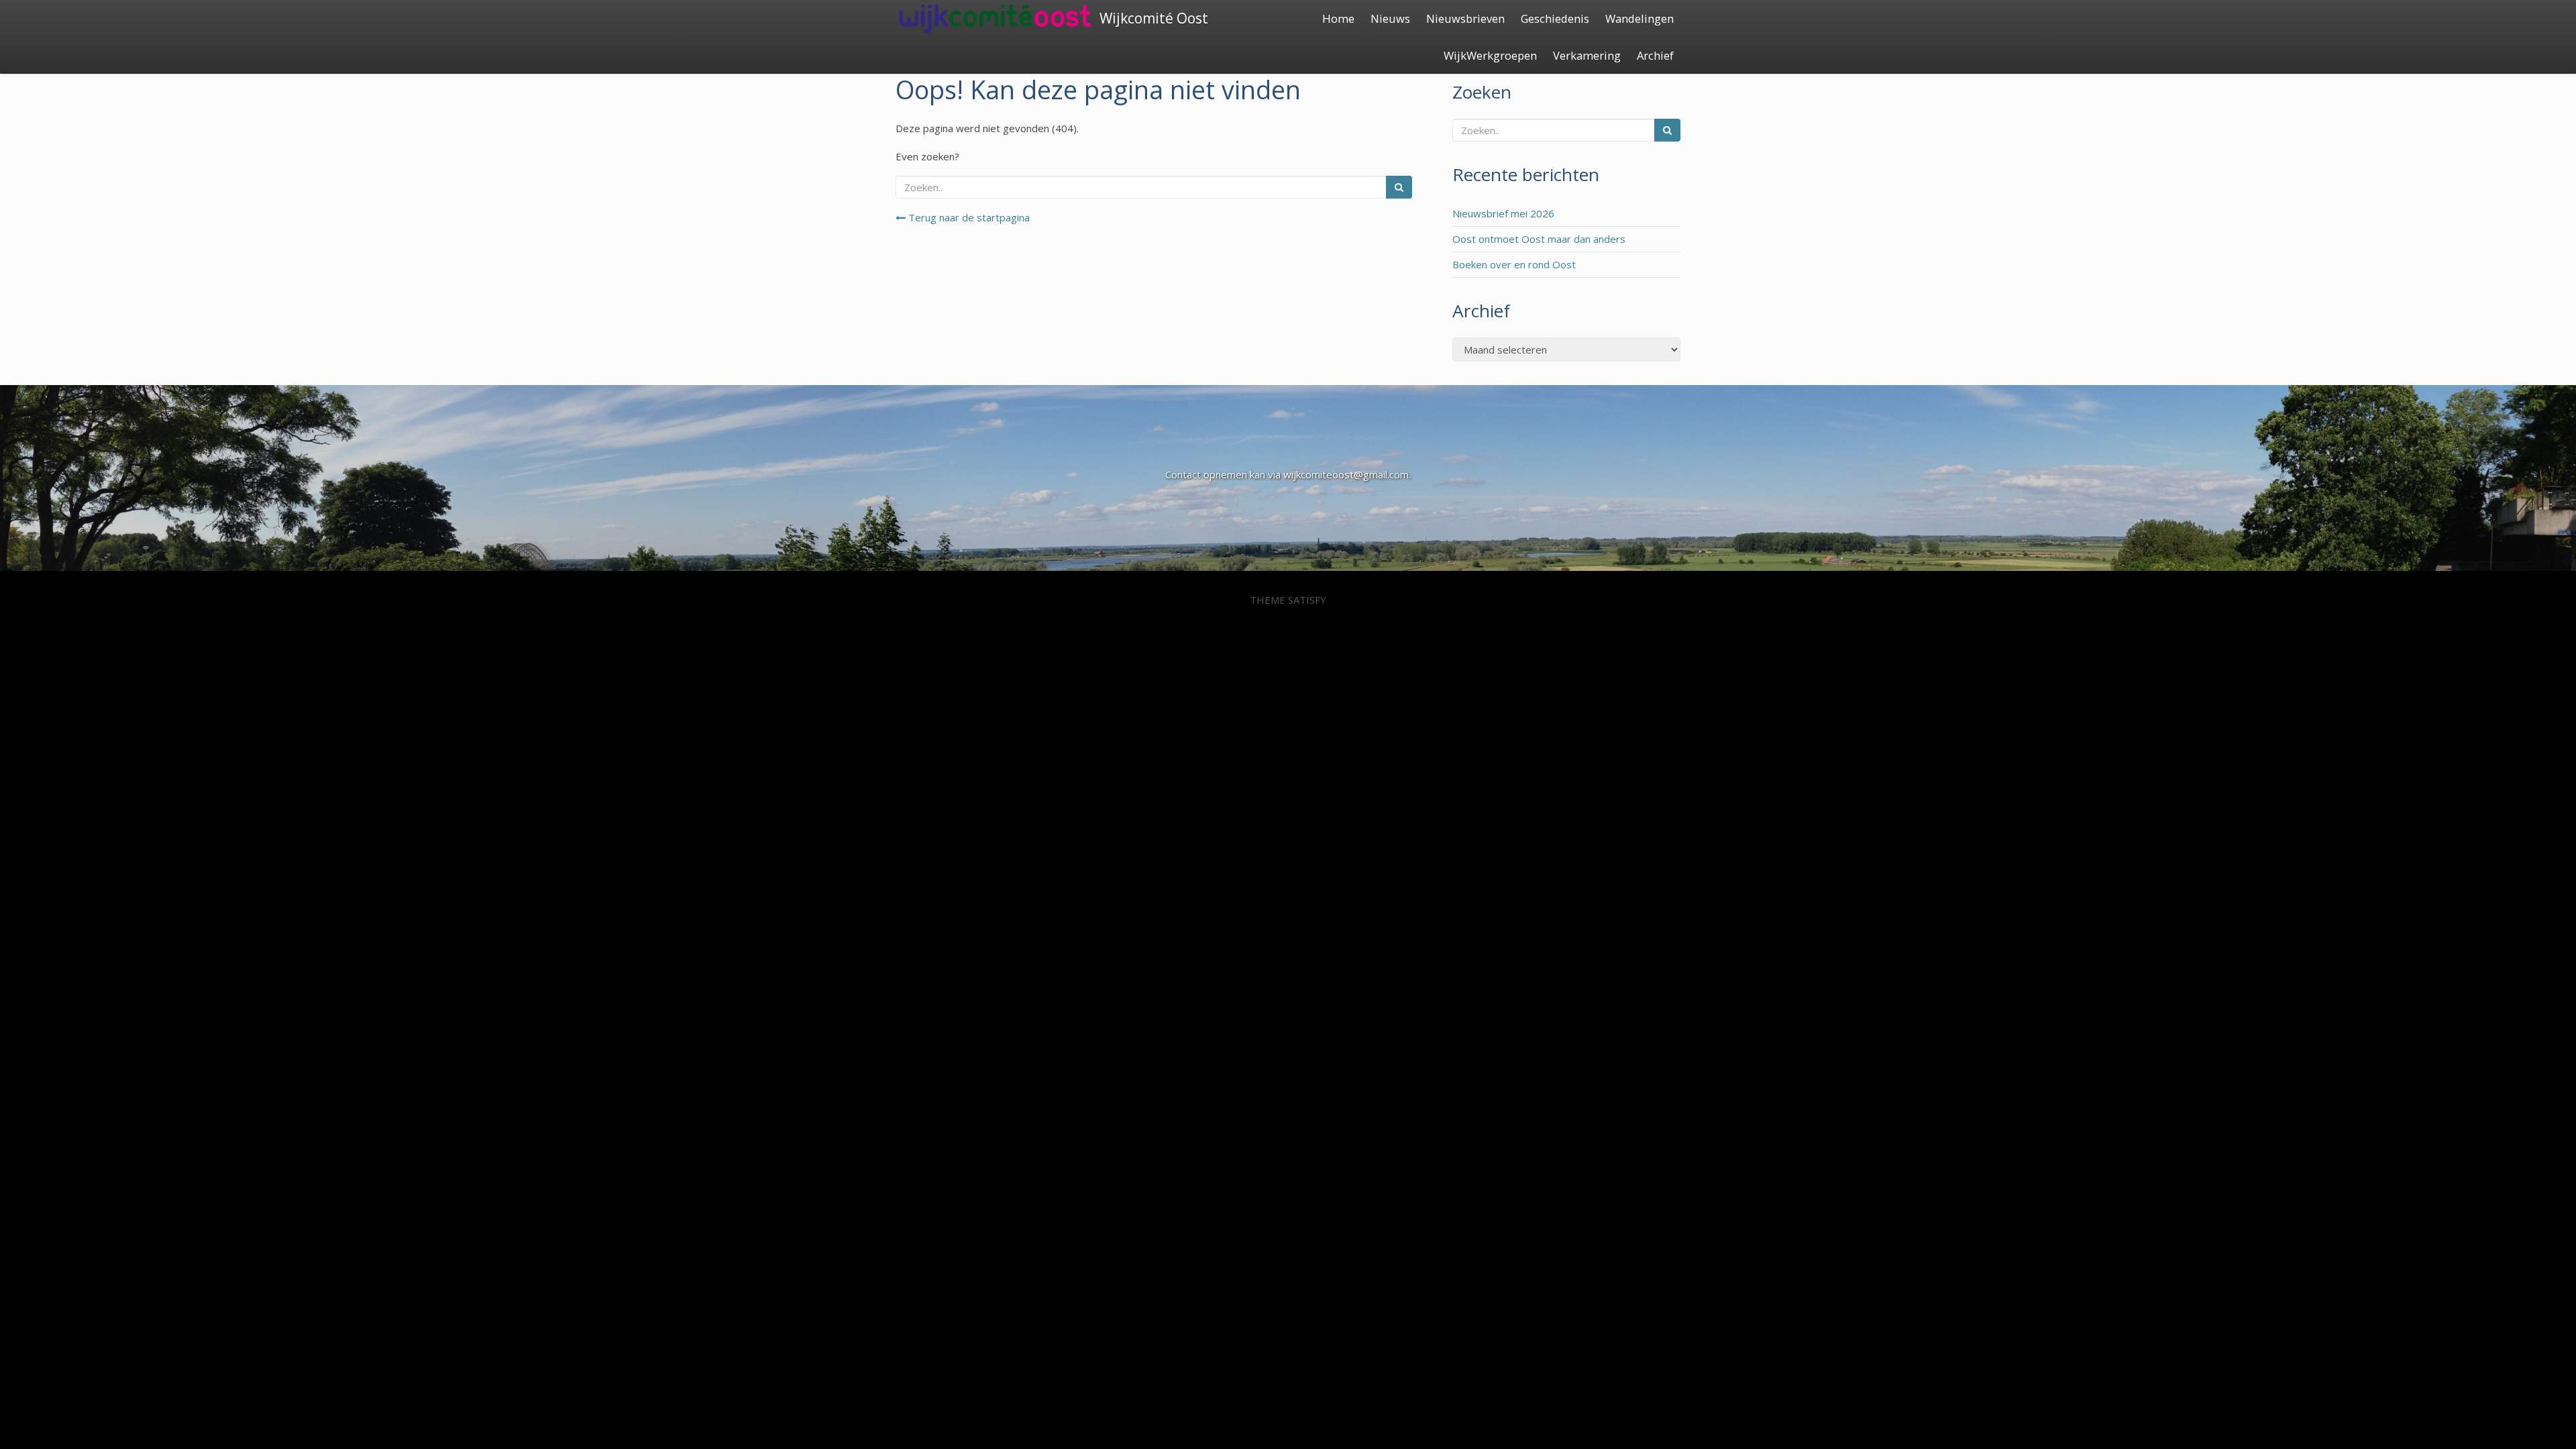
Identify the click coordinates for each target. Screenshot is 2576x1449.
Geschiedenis (1555, 18)
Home (1338, 18)
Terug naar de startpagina (968, 217)
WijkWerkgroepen (1490, 55)
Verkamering (1587, 55)
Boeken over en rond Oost (1514, 264)
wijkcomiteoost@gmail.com (1346, 474)
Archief (1655, 55)
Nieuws (1390, 18)
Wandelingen (1640, 18)
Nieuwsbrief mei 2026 (1503, 213)
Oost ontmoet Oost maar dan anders (1539, 239)
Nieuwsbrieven (1465, 18)
